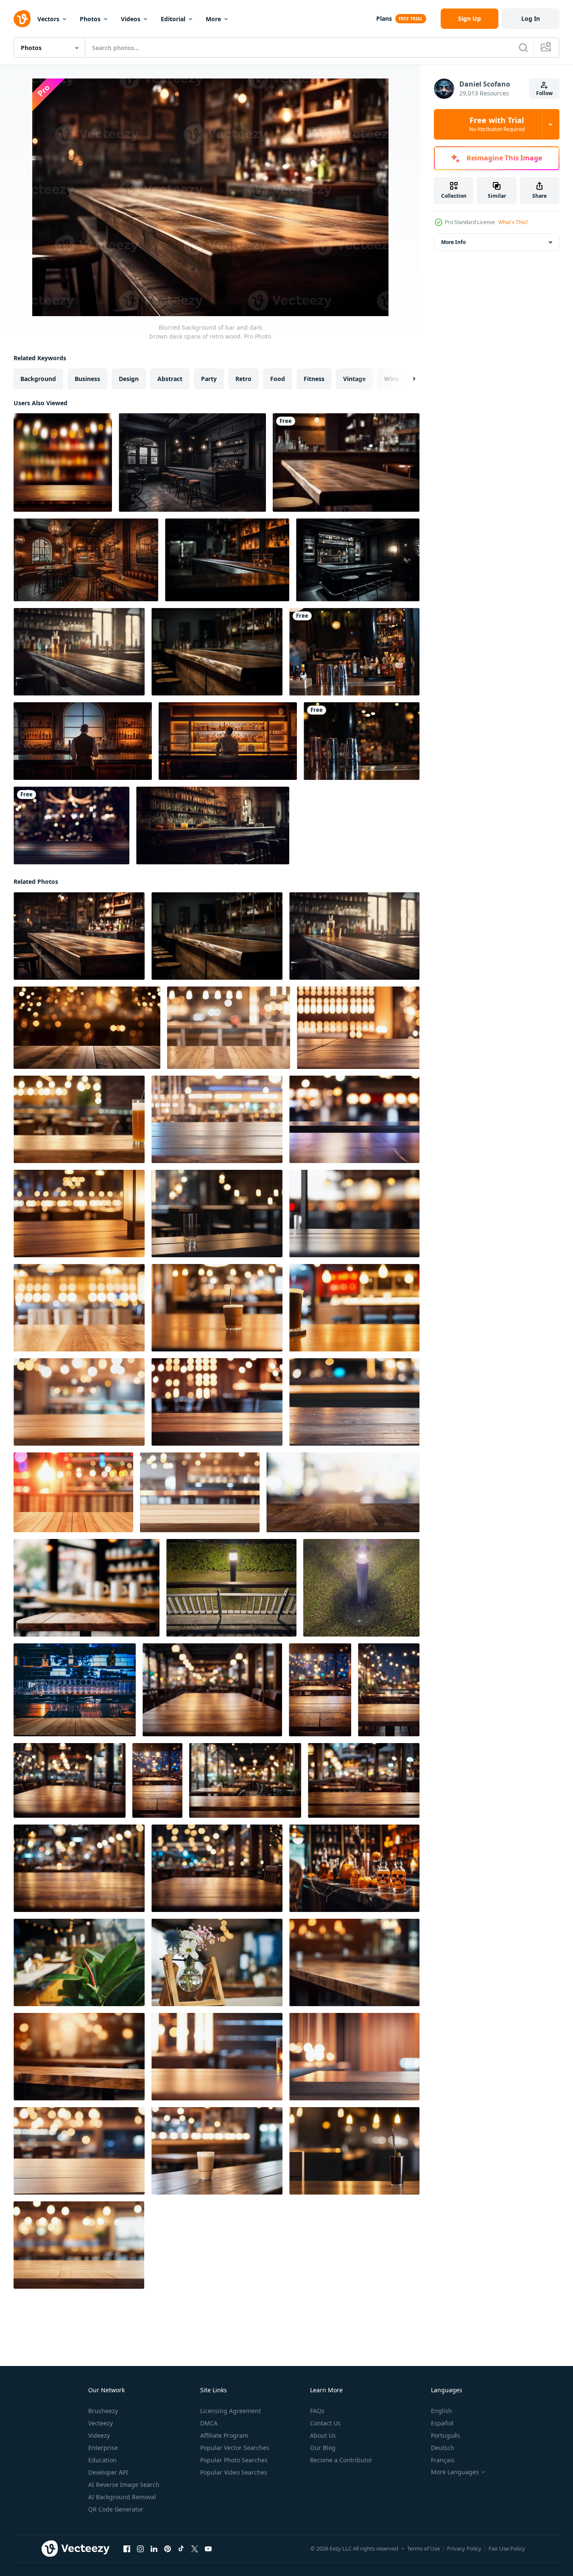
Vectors (48, 19)
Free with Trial (497, 124)
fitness (314, 379)
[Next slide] (407, 379)
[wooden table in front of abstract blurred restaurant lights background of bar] (75, 1690)
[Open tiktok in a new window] (181, 2549)
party (209, 379)
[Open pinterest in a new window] (168, 2549)
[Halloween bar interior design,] (354, 1868)
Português (446, 2435)
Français (443, 2460)
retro (243, 379)
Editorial (173, 19)
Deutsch (443, 2448)
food (278, 379)
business (87, 379)
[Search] (523, 48)
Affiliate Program (224, 2435)
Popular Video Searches (234, 2472)
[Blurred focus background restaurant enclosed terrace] (79, 1962)
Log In (531, 18)
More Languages (455, 2472)
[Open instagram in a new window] (140, 2549)
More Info (453, 242)
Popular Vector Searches (235, 2448)
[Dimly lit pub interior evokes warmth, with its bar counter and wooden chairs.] (213, 825)
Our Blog (323, 2448)
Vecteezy (101, 2423)
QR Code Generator (116, 2509)
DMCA (209, 2423)
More (213, 19)
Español (442, 2423)
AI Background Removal (122, 2497)
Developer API (108, 2472)
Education (102, 2460)
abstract (170, 379)
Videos (131, 19)
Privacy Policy (464, 2548)
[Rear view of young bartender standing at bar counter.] (83, 741)
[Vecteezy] (22, 19)
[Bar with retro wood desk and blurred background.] (79, 652)
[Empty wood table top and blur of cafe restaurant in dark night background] (87, 1588)
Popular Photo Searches (234, 2460)
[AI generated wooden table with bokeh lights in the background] (87, 1028)
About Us (323, 2435)
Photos (90, 19)
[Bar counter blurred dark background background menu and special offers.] (227, 560)
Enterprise (103, 2448)
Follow (544, 93)
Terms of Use (423, 2548)
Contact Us (325, 2423)
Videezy (99, 2435)
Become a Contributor (341, 2460)
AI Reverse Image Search (124, 2485)
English (442, 2411)
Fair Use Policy (507, 2548)
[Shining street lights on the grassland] (361, 1588)
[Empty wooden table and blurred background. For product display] (346, 463)
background (38, 379)
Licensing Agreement (231, 2411)
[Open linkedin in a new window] (154, 2549)
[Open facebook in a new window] (127, 2549)
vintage (354, 379)
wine (392, 379)
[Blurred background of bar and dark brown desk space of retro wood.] (79, 936)
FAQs (317, 2411)
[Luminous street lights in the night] (231, 1588)
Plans (384, 18)
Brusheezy (103, 2411)
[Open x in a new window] (195, 2549)
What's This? (513, 222)
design (129, 379)
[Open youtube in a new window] (208, 2549)
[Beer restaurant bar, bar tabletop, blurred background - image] (63, 463)
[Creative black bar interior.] (192, 463)
